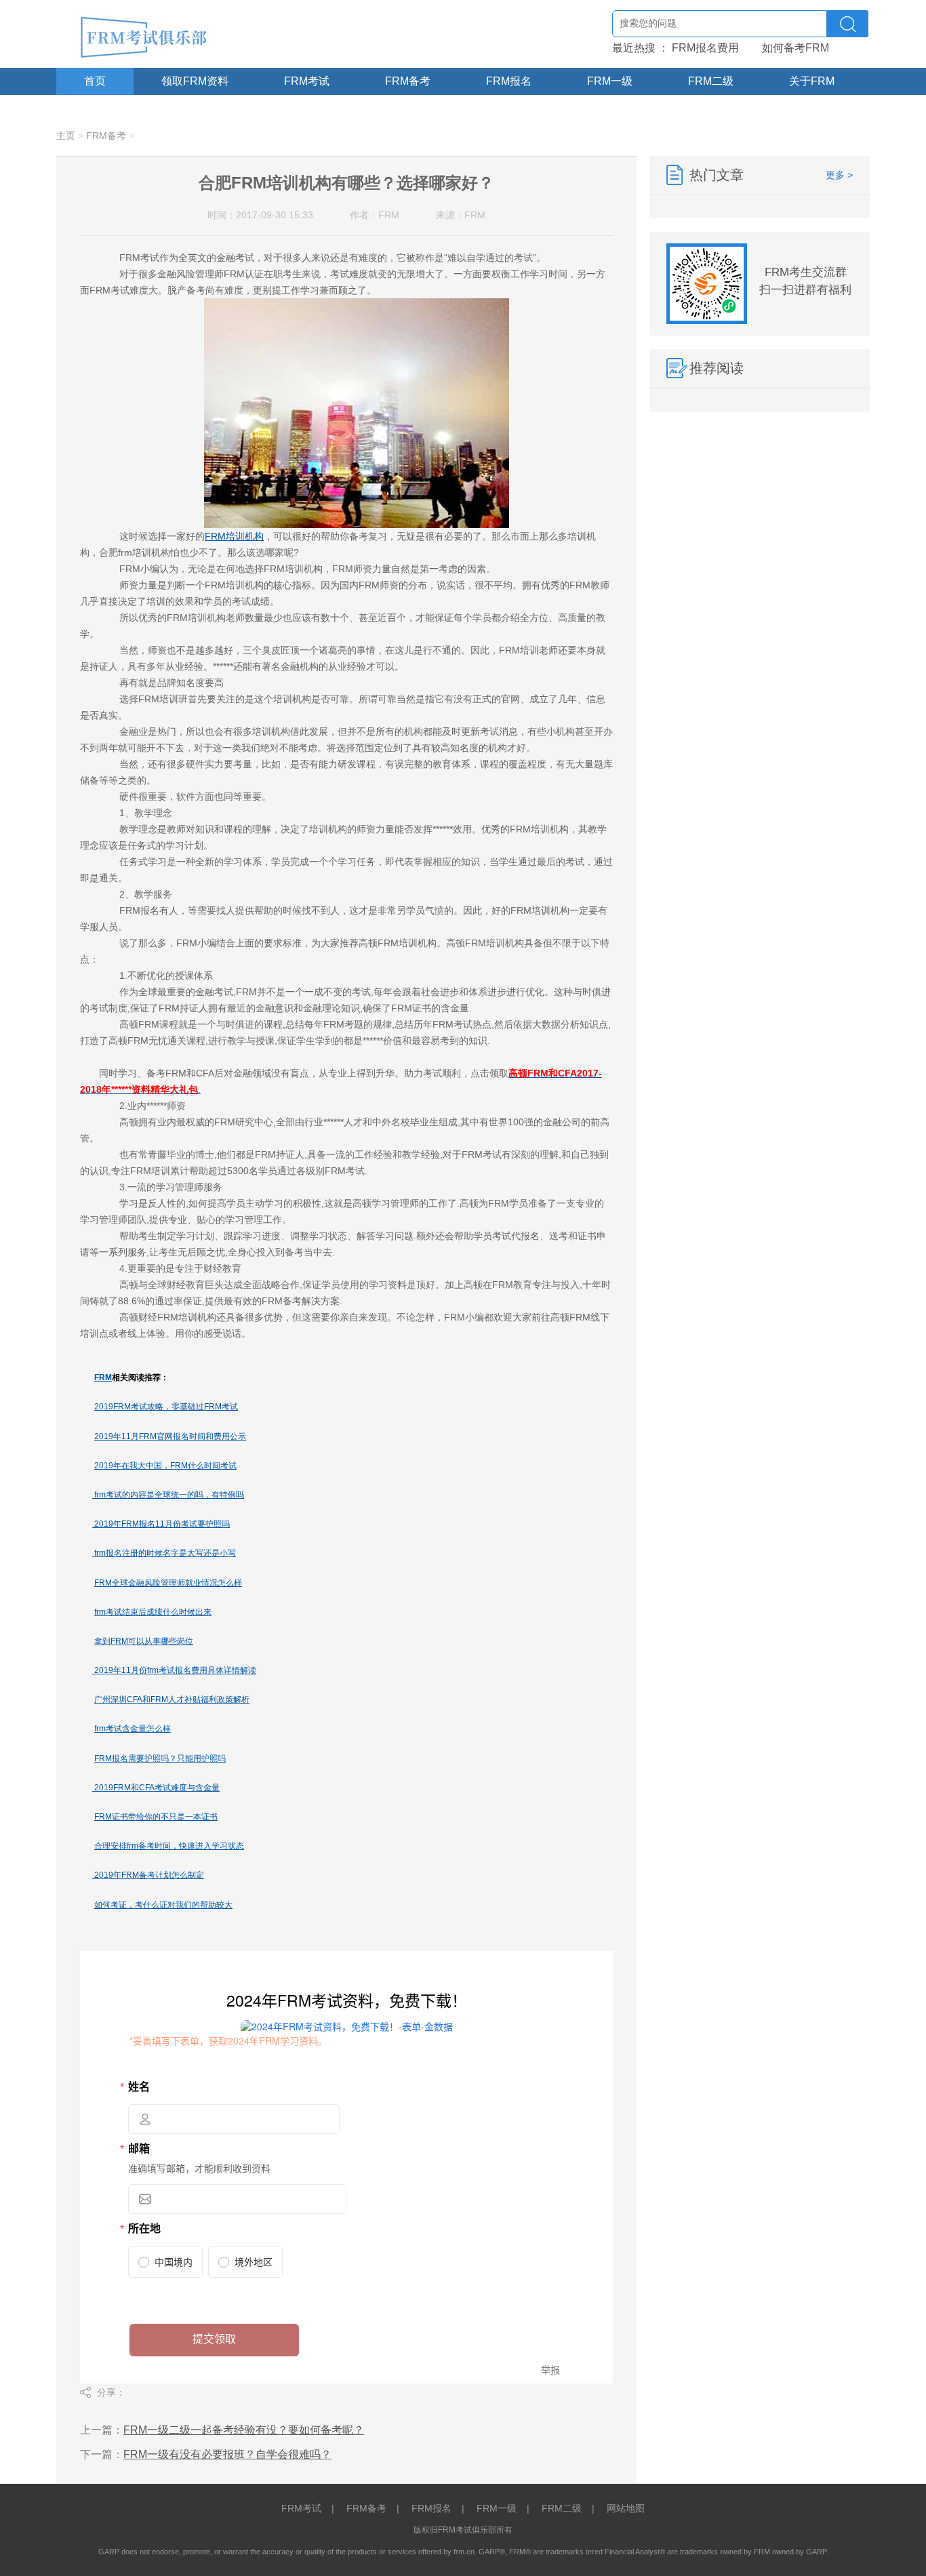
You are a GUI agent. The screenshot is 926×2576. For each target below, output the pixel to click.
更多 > (839, 175)
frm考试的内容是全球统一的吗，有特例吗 (168, 1495)
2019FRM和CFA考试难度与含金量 (156, 1788)
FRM (103, 1377)
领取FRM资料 (195, 81)
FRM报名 (509, 81)
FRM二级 (711, 81)
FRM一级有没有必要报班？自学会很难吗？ (227, 2454)
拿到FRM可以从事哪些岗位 (144, 1641)
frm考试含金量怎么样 (133, 1729)
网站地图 (626, 2508)
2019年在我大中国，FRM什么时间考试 (165, 1466)
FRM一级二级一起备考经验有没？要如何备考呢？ (244, 2430)
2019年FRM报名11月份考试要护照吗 (161, 1524)
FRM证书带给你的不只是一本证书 (156, 1817)
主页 (66, 136)
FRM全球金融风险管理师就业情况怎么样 (168, 1583)
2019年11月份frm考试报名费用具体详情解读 (174, 1670)
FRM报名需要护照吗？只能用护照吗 (160, 1758)
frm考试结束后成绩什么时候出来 (153, 1612)
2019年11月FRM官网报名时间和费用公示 (170, 1436)
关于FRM (812, 81)
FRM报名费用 (705, 48)
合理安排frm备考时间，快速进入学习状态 (169, 1846)
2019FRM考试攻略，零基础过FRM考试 (166, 1407)
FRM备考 (408, 81)
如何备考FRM (796, 48)
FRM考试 (307, 81)
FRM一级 (610, 81)
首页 (95, 81)
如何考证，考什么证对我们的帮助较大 (163, 1905)
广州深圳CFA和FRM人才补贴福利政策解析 (172, 1699)
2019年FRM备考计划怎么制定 (148, 1875)
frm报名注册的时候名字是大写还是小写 (164, 1553)
